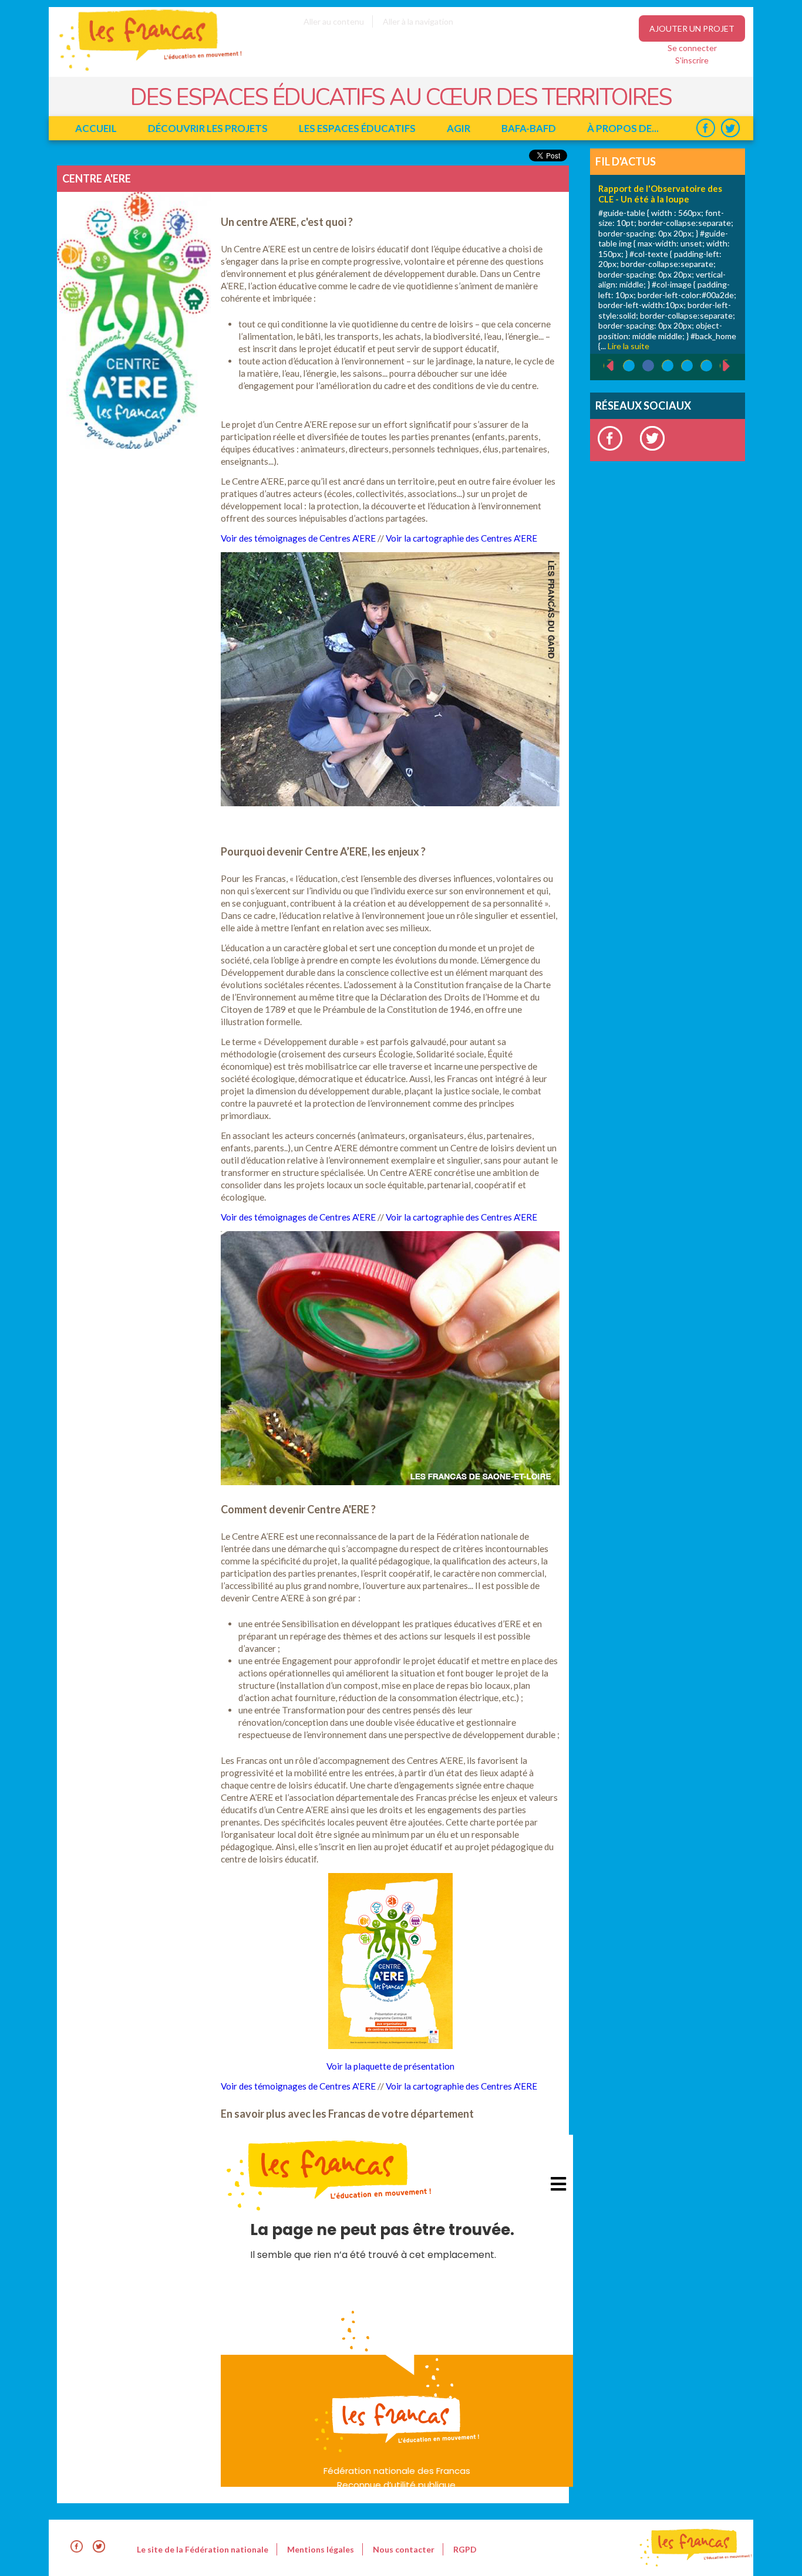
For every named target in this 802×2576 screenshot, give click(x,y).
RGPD (465, 2549)
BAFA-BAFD (529, 128)
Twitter (730, 128)
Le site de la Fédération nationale (203, 2549)
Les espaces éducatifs (357, 128)
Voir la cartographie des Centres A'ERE (461, 538)
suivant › (732, 366)
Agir (459, 128)
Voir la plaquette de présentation (390, 2066)
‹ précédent (604, 366)
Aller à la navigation (418, 21)
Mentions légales (321, 2549)
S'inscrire (692, 60)
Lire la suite (629, 346)
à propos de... (623, 128)
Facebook (705, 128)
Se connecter (692, 48)
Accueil (96, 128)
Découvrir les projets (208, 128)
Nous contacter (404, 2549)
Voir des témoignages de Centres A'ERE (298, 538)
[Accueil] (142, 71)
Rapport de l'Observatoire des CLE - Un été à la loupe (660, 194)
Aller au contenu (334, 21)
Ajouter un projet (692, 28)
